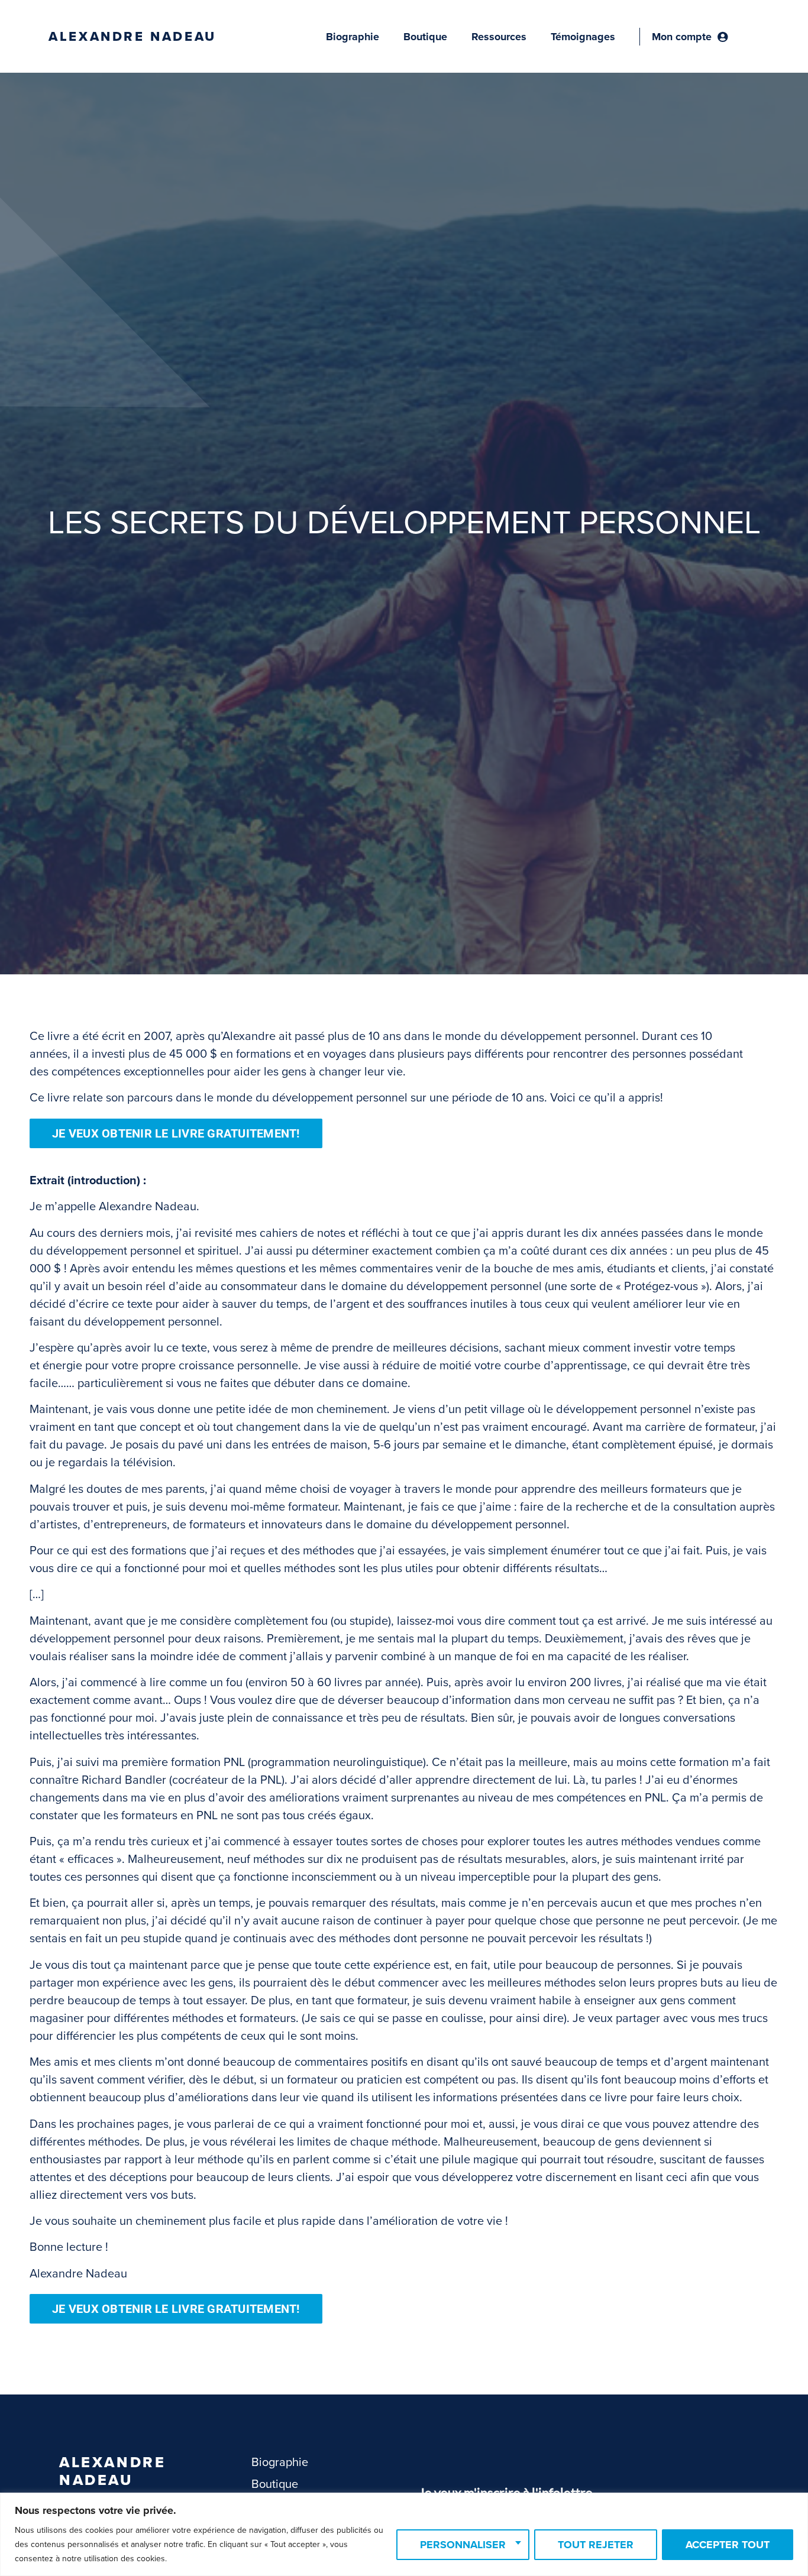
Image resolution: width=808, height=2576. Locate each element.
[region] (404, 2534)
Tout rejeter (596, 2545)
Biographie (353, 37)
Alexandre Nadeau (132, 37)
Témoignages (583, 37)
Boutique (425, 37)
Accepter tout (728, 2545)
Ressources (499, 37)
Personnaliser (463, 2545)
